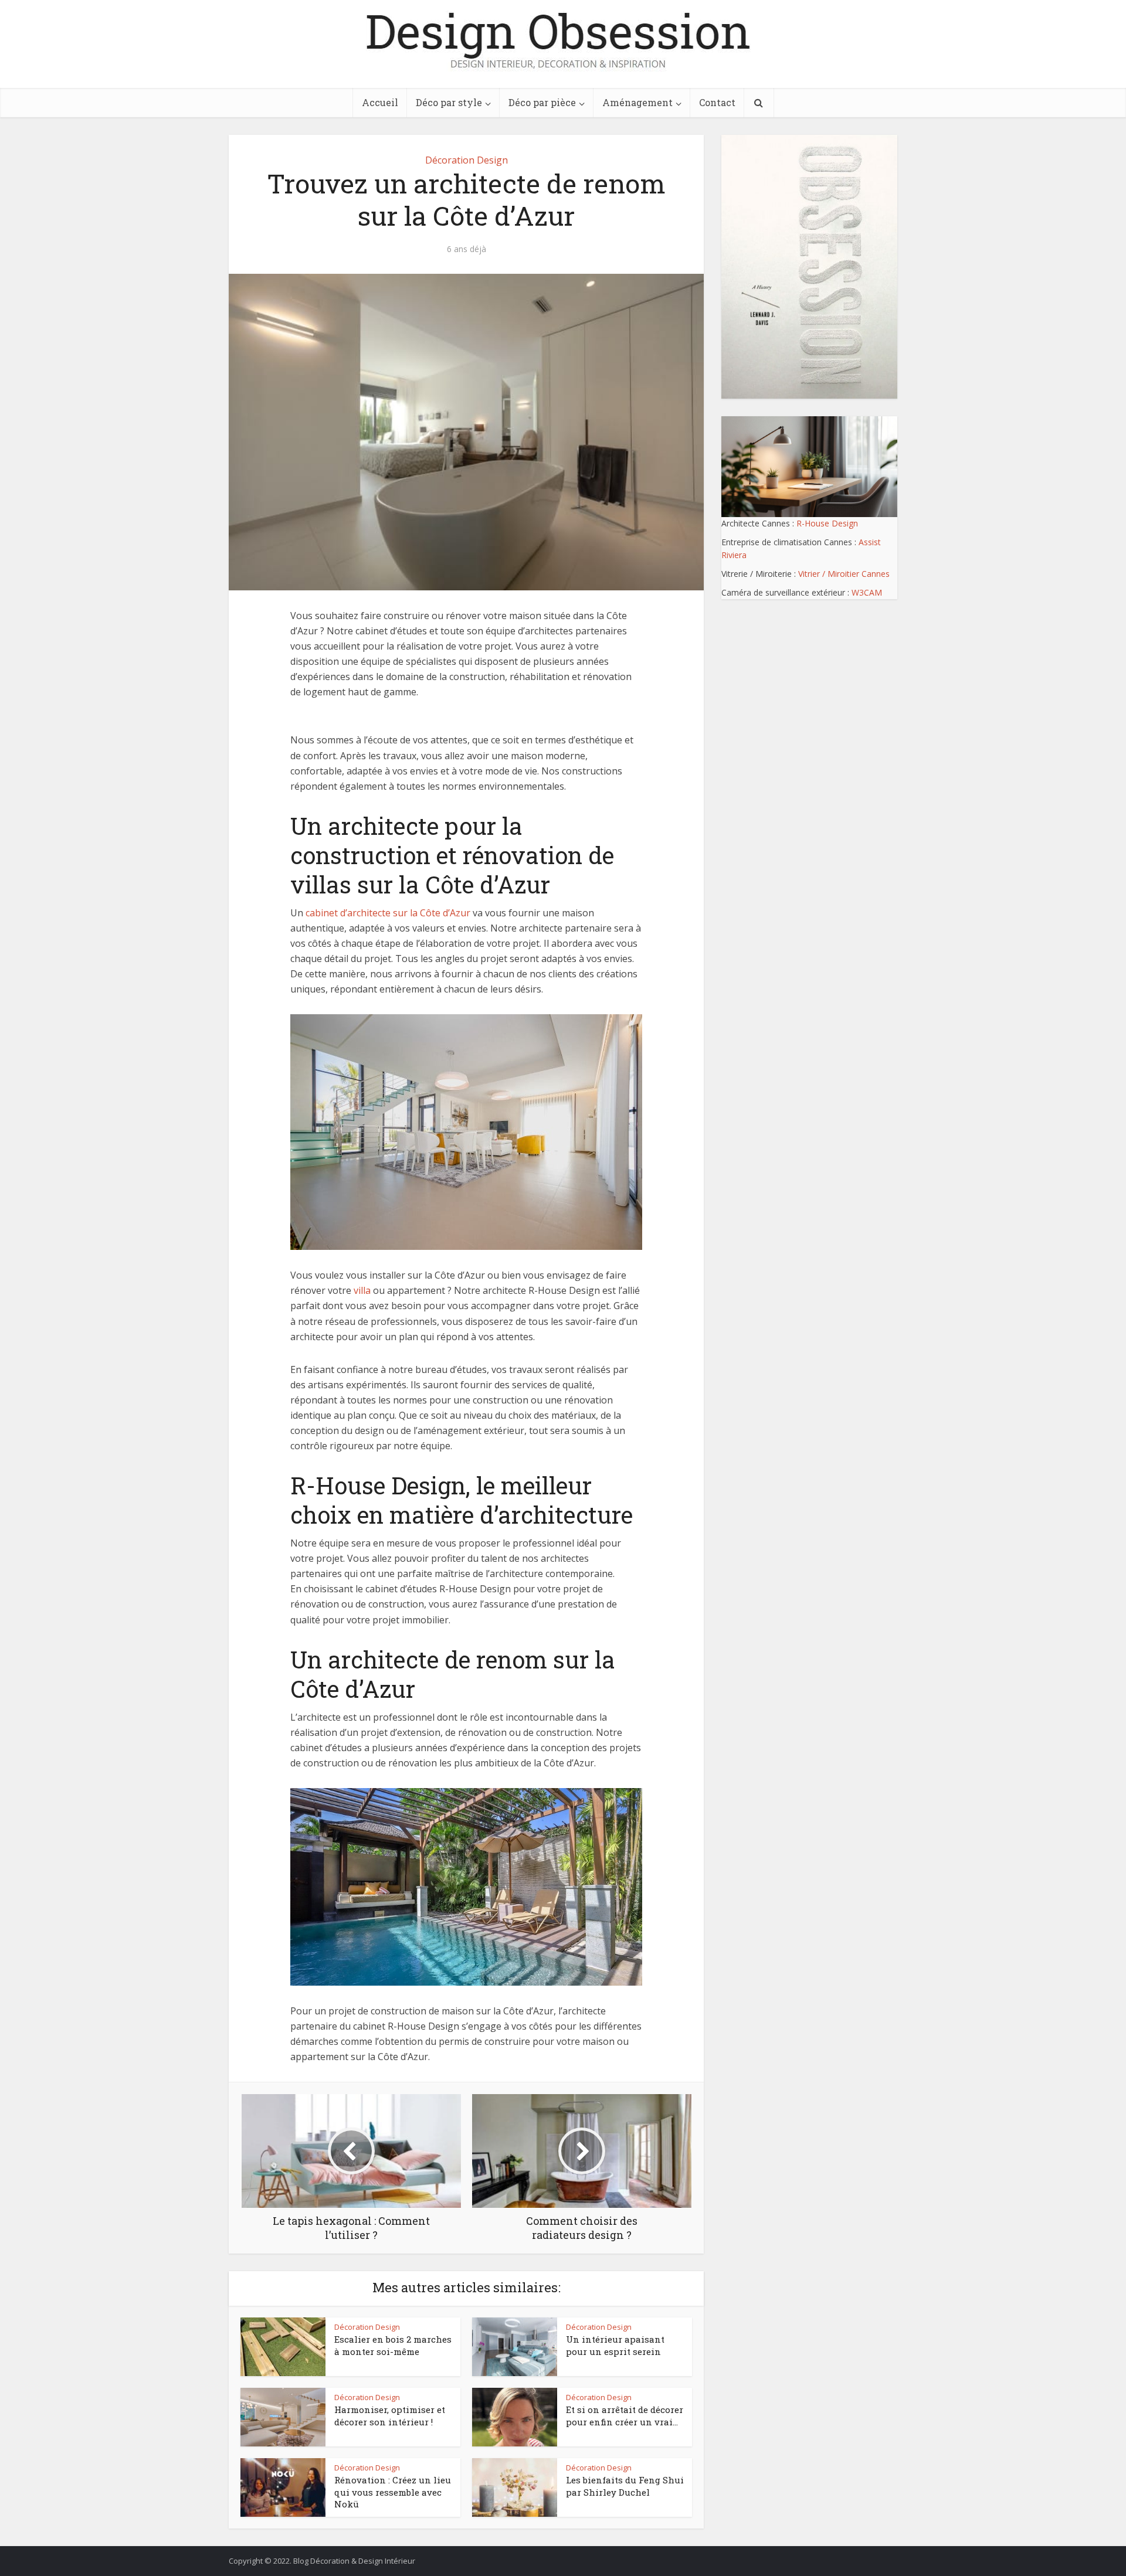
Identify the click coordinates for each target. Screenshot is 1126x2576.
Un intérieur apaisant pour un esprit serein (615, 2345)
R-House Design (827, 523)
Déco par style (449, 102)
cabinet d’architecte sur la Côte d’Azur (388, 913)
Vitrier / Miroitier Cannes (844, 574)
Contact (717, 102)
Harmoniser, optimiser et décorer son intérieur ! (390, 2415)
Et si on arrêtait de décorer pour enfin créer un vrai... (625, 2415)
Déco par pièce (542, 102)
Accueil (380, 102)
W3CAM (867, 592)
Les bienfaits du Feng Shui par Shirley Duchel (625, 2486)
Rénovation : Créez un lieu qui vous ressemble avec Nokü (393, 2492)
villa (362, 1290)
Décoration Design (467, 160)
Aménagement (637, 102)
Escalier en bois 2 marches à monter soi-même (393, 2345)
